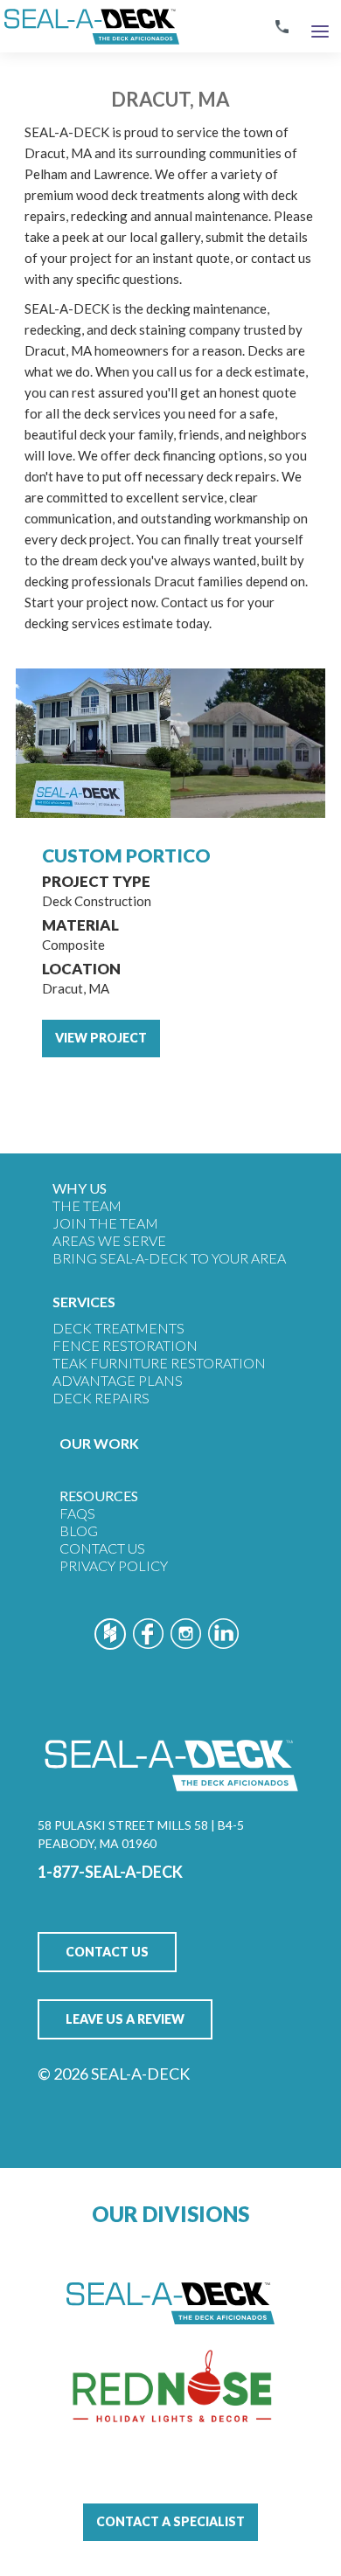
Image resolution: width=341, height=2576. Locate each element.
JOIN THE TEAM (105, 1223)
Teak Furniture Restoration (159, 1363)
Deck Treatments (118, 1328)
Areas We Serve (109, 1240)
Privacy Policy (114, 1565)
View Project (101, 1038)
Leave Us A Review (125, 2019)
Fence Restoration (125, 1345)
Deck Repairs (101, 1398)
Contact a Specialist (170, 2521)
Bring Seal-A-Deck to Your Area (169, 1258)
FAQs (77, 1513)
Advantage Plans (118, 1380)
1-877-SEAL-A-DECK (110, 1872)
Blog (79, 1530)
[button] (320, 27)
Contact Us (102, 1548)
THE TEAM (87, 1205)
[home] (90, 26)
